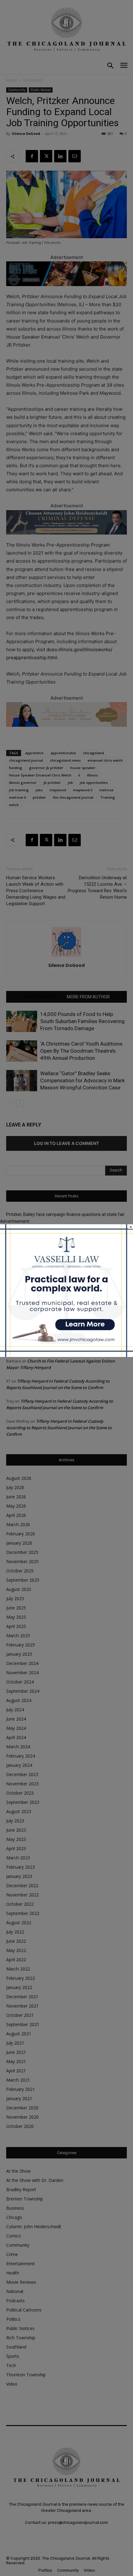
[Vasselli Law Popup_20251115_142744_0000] (66, 1355)
